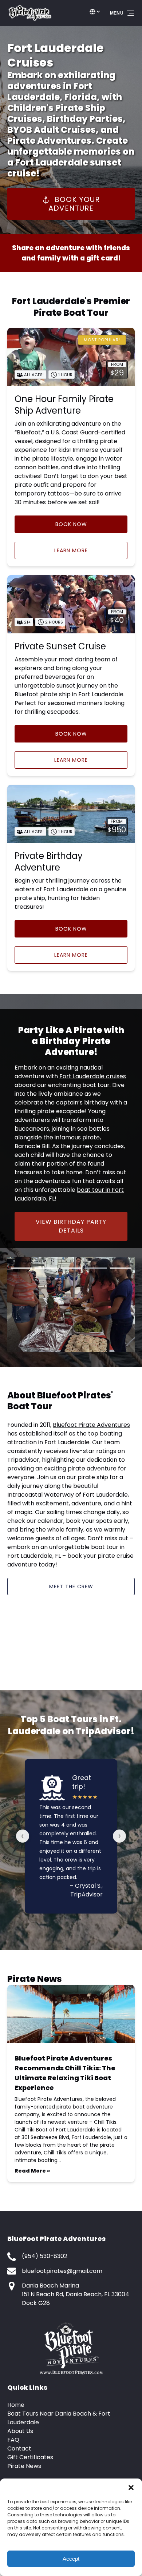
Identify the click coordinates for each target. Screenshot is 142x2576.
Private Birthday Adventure (49, 862)
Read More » (32, 2171)
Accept (71, 2559)
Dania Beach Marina (50, 2286)
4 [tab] (96, 1268)
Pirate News (24, 2466)
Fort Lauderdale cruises (93, 1076)
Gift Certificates (30, 2457)
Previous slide (23, 1836)
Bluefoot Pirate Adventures (91, 1425)
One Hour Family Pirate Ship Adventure (64, 405)
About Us (20, 2431)
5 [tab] (121, 1268)
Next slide (119, 1836)
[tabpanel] (71, 1305)
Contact (19, 2448)
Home (16, 2405)
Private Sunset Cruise (60, 646)
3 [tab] (71, 1268)
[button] (131, 2488)
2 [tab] (46, 1268)
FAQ (13, 2440)
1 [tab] (21, 1268)
